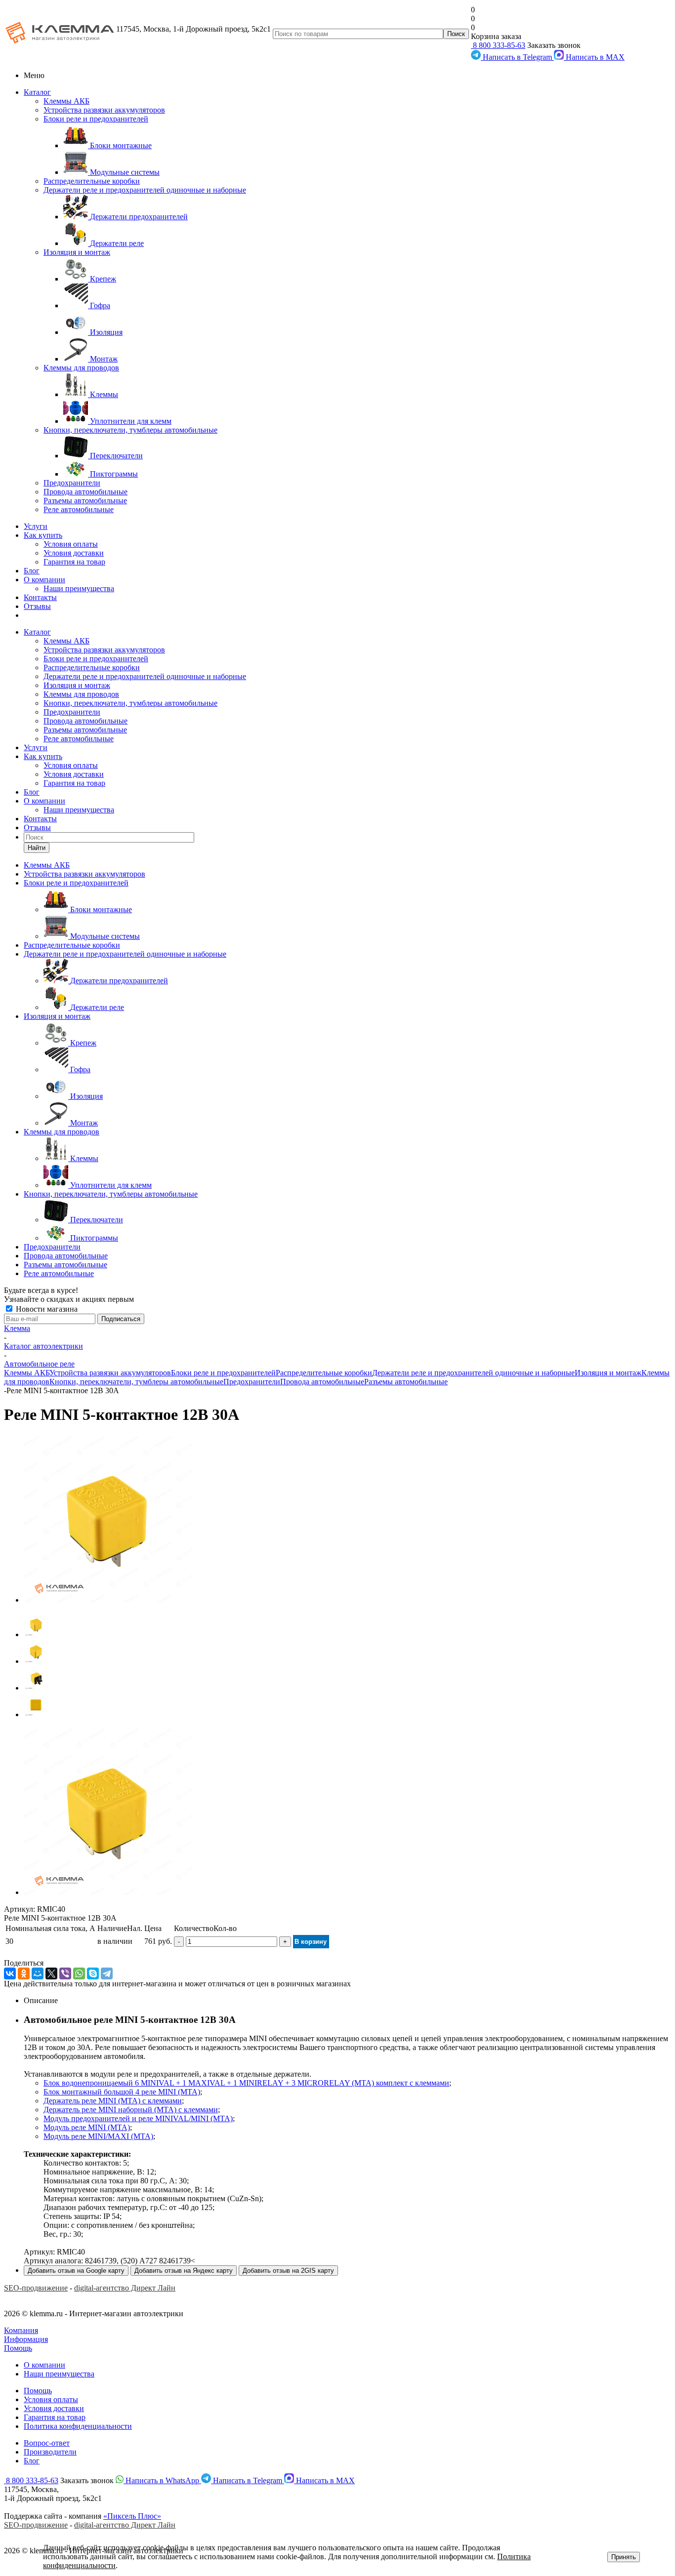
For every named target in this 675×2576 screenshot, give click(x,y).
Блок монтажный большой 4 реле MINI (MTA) (122, 2092)
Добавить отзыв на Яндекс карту (184, 2271)
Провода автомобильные (85, 492)
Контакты (40, 597)
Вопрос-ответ (47, 2443)
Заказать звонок (554, 45)
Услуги (36, 526)
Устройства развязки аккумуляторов (104, 110)
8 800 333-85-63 (498, 45)
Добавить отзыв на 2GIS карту (288, 2271)
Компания (21, 2330)
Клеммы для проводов (81, 368)
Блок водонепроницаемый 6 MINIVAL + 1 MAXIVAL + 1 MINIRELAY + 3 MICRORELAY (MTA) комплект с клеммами (246, 2083)
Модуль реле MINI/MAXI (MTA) (98, 2136)
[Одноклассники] (24, 1973)
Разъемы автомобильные (85, 501)
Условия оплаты (71, 544)
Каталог (37, 92)
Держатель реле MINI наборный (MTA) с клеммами (131, 2110)
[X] (51, 1973)
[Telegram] (107, 1973)
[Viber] (65, 1973)
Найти (37, 848)
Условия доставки (74, 553)
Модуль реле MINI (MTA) (87, 2127)
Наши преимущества (79, 588)
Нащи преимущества (59, 2374)
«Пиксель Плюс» (132, 2516)
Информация (26, 2339)
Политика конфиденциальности (78, 2426)
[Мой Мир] (38, 1973)
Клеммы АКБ (66, 101)
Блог (32, 571)
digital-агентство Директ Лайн (125, 2288)
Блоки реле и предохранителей (96, 119)
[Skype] (93, 1973)
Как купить (43, 535)
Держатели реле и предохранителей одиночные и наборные (145, 190)
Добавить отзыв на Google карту (76, 2271)
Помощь (18, 2348)
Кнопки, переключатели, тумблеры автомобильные (130, 430)
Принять (624, 2557)
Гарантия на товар (74, 562)
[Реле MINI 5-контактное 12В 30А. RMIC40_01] (108, 1600)
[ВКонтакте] (10, 1973)
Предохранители (72, 483)
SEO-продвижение (36, 2288)
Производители (50, 2452)
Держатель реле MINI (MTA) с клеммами (113, 2101)
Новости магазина (46, 1309)
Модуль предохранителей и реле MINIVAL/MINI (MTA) (138, 2118)
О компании (44, 580)
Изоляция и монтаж (77, 252)
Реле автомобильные (79, 509)
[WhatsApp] (79, 1973)
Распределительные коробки (92, 181)
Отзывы (37, 606)
